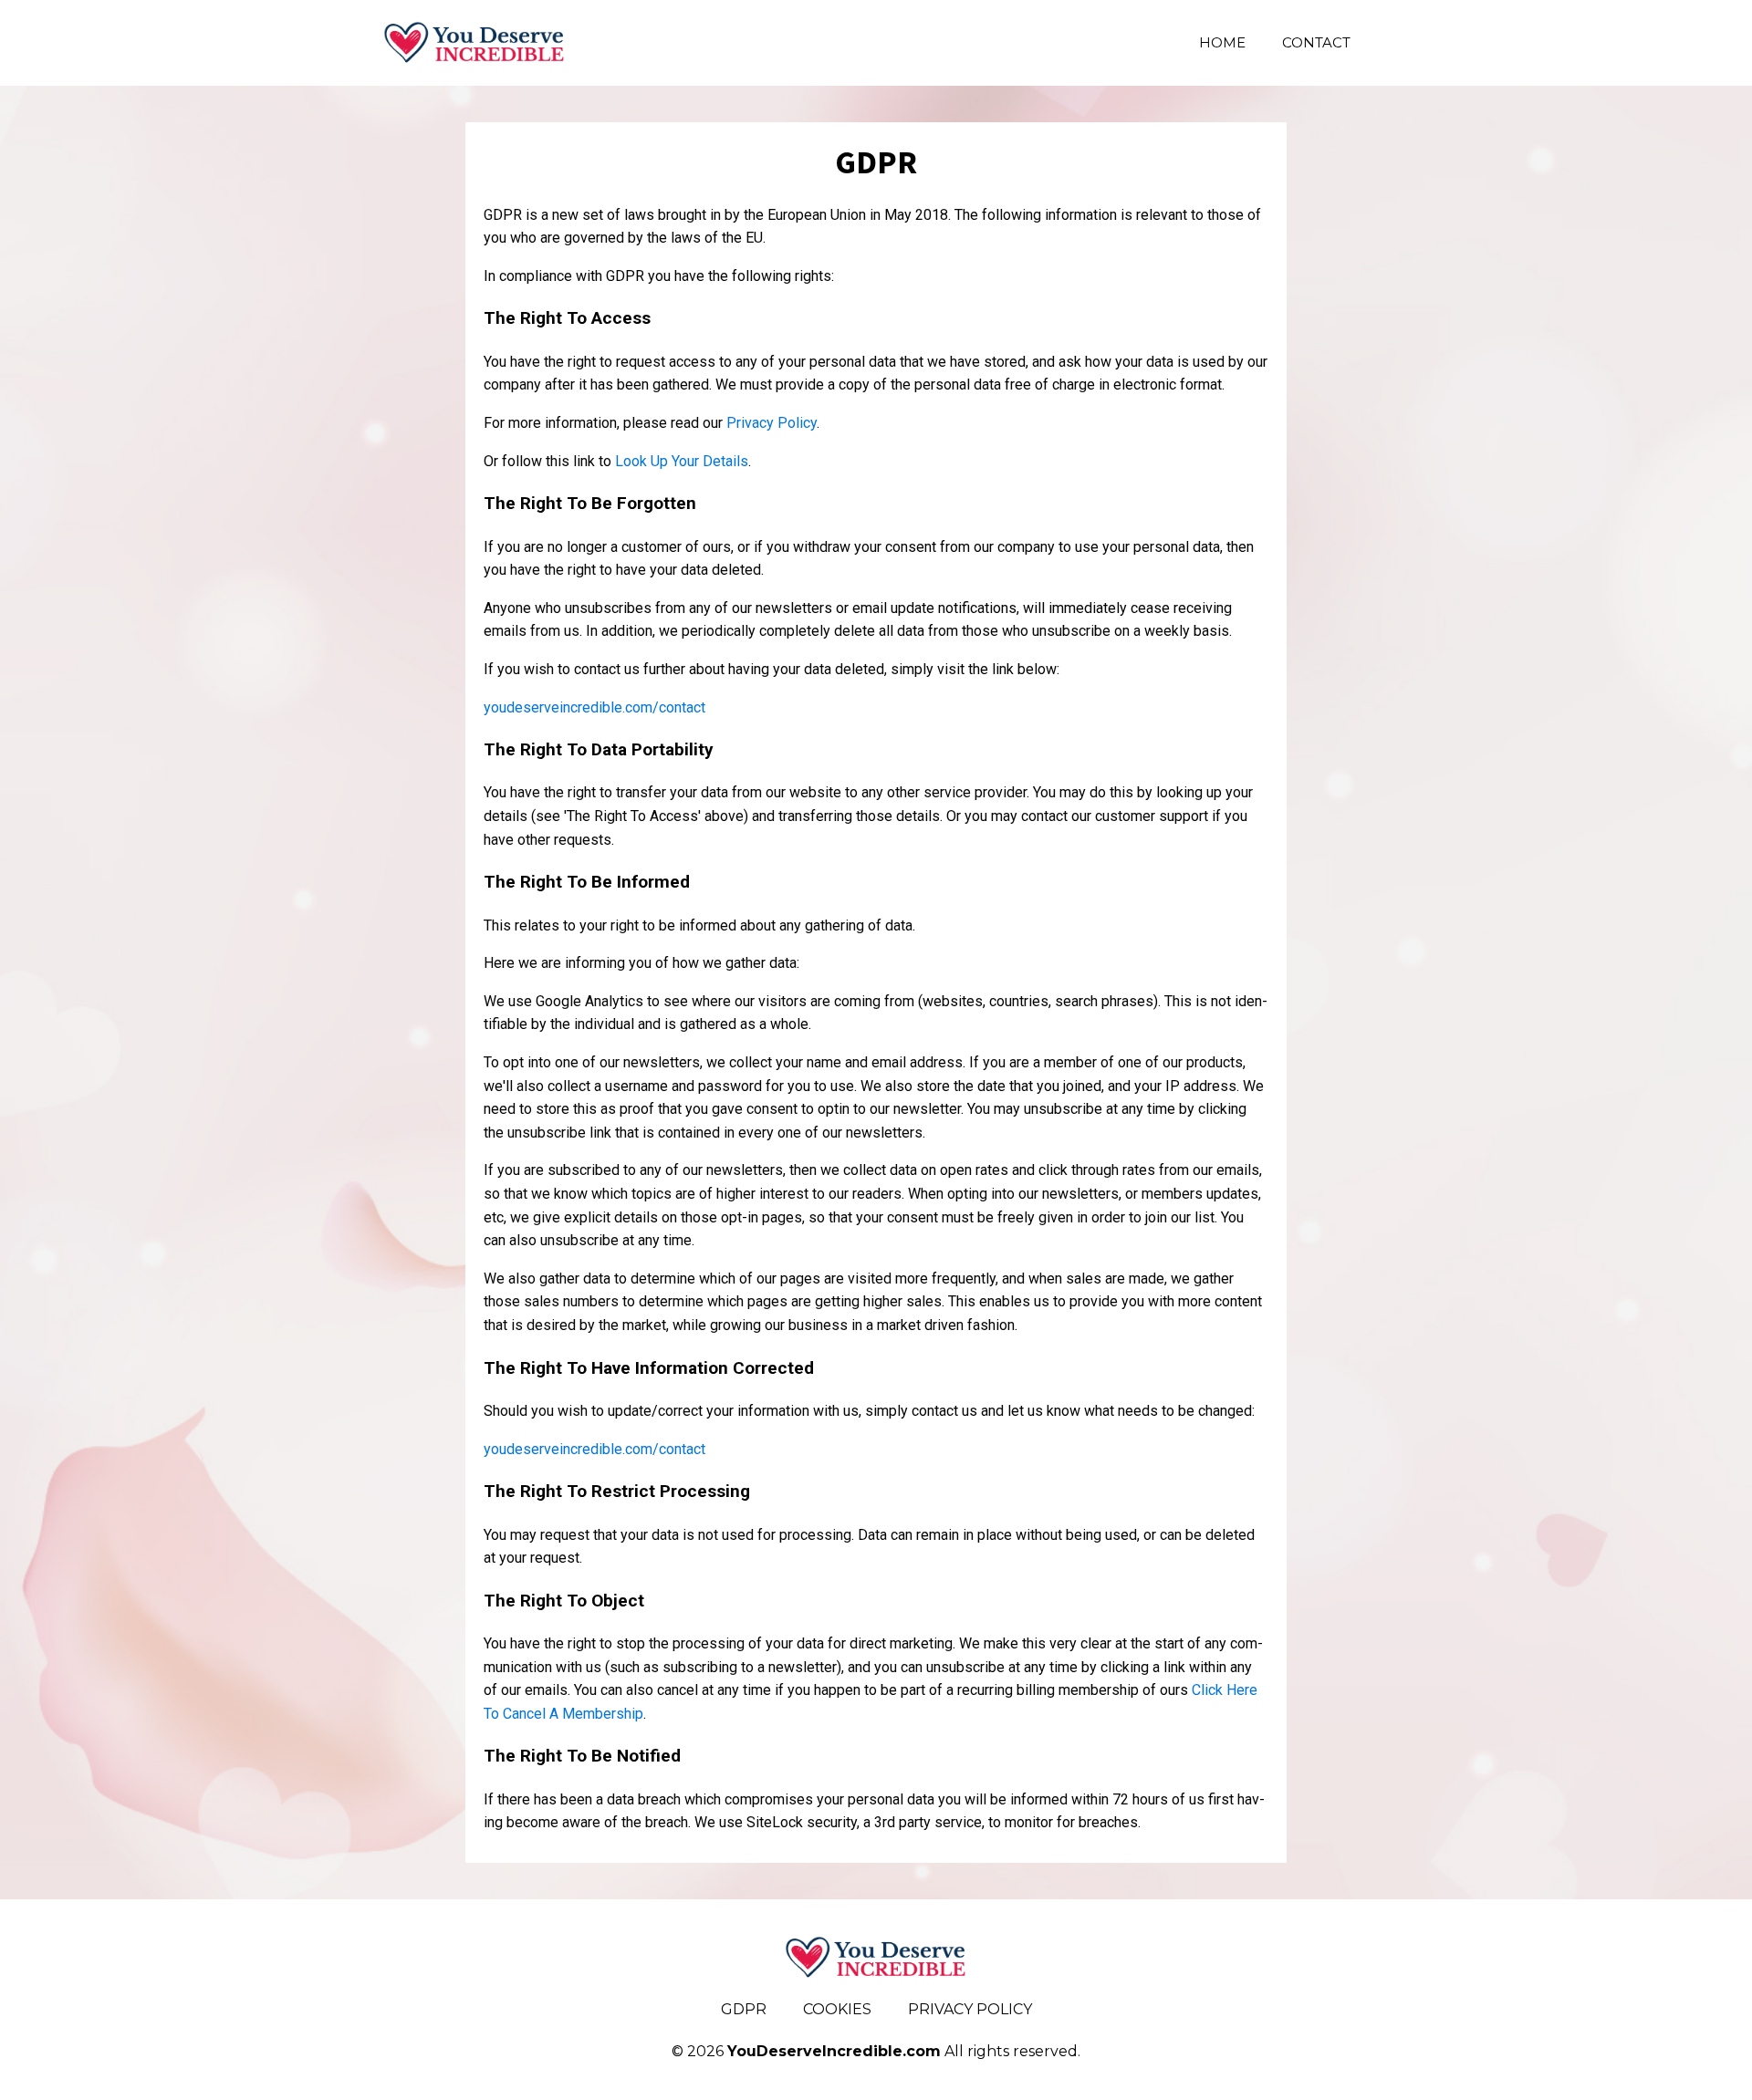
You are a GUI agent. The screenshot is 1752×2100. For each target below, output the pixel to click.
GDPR (744, 2009)
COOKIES (837, 2009)
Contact (1316, 42)
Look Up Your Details (682, 461)
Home (1222, 42)
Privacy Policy (772, 423)
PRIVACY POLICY (970, 2009)
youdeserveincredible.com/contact (594, 707)
